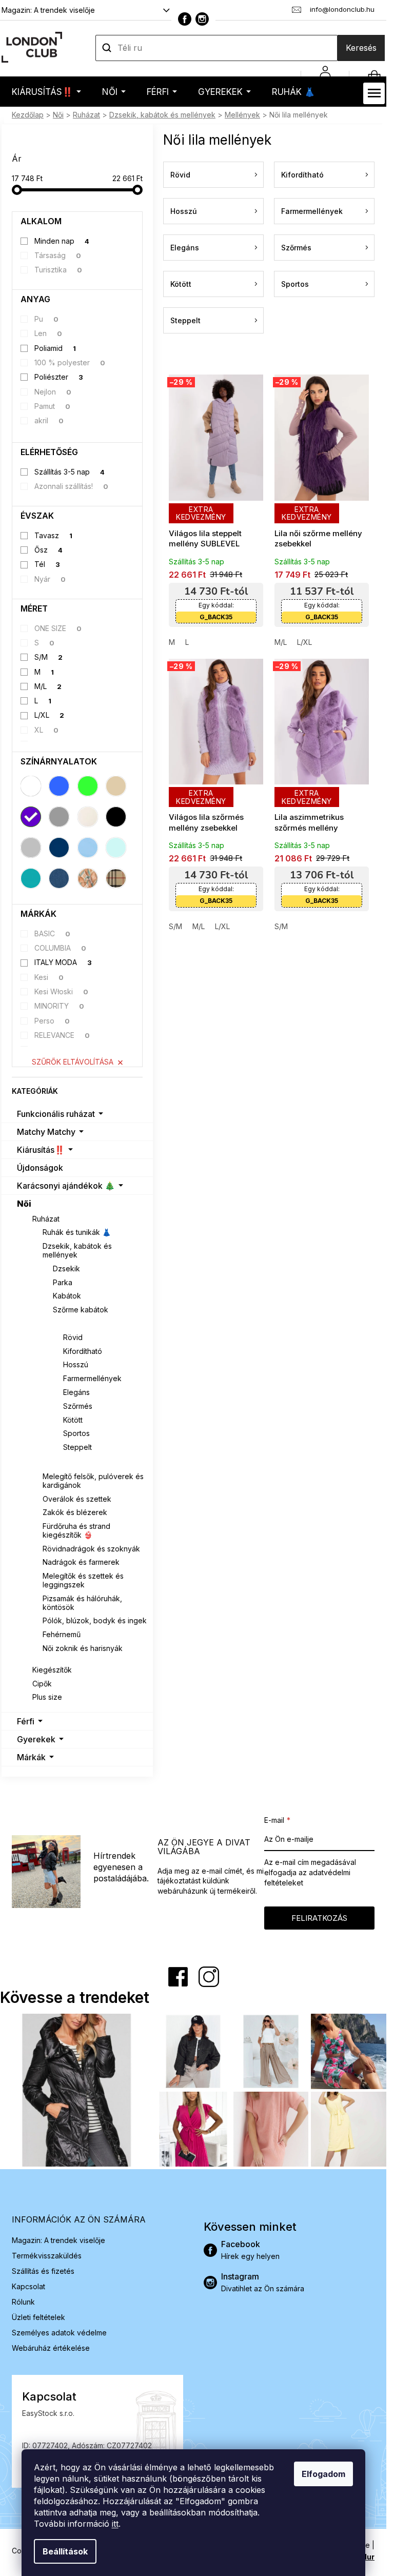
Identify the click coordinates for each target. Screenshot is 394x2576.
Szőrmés (78, 1406)
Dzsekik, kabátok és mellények (77, 1250)
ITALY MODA (63, 962)
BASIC (53, 933)
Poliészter (59, 377)
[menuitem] (46, 92)
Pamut (53, 406)
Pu (47, 319)
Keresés (361, 48)
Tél (47, 564)
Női (24, 1204)
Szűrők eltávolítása (73, 1062)
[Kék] (59, 786)
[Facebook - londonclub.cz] (185, 19)
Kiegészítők (52, 1670)
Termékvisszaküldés (47, 2256)
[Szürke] (59, 817)
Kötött (73, 1420)
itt (115, 2524)
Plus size (47, 1697)
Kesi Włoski (62, 991)
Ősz (49, 550)
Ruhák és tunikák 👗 (77, 1232)
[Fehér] (31, 786)
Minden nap (62, 241)
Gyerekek (36, 1739)
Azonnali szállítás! (72, 486)
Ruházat (46, 1219)
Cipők (42, 1684)
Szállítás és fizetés (43, 2271)
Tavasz (54, 535)
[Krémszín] (88, 817)
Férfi (26, 1721)
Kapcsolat (28, 2286)
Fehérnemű (62, 1634)
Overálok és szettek (77, 1499)
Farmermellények (92, 1378)
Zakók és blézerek (75, 1512)
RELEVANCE (62, 1035)
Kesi (49, 977)
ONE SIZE (58, 628)
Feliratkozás (319, 1918)
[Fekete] (116, 817)
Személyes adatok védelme (59, 2333)
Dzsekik (66, 1269)
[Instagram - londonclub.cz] (202, 19)
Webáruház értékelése (51, 2348)
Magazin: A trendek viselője (48, 10)
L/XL (50, 715)
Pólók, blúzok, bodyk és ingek (95, 1620)
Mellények (72, 1323)
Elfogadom (323, 2474)
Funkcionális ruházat (56, 1114)
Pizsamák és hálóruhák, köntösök (82, 1603)
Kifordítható (83, 1351)
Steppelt (77, 1447)
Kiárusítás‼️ (41, 1150)
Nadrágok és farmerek (81, 1562)
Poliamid (55, 348)
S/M (49, 657)
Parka (63, 1282)
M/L (48, 686)
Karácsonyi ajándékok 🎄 (66, 1186)
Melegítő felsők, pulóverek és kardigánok (93, 1481)
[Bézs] (116, 786)
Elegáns (76, 1392)
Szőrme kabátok (81, 1310)
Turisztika (58, 270)
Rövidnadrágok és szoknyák (91, 1549)
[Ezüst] (31, 848)
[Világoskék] (88, 848)
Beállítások (65, 2551)
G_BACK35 (216, 617)
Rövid (73, 1337)
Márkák (31, 1757)
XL (47, 730)
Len (48, 333)
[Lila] (31, 817)
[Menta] (116, 848)
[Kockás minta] (116, 878)
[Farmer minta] (59, 878)
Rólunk (23, 2302)
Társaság (58, 255)
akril (49, 420)
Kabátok (67, 1296)
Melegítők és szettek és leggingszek (83, 1580)
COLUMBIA (61, 948)
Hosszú (76, 1364)
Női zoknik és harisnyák (83, 1648)
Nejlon (53, 392)
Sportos (76, 1433)
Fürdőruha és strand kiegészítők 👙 (76, 1530)
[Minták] (88, 878)
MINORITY (60, 1006)
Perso (52, 1021)
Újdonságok (40, 1168)
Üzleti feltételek (38, 2317)
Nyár (50, 579)
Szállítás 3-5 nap (70, 472)
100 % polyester (70, 362)
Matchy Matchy (46, 1132)
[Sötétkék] (59, 848)
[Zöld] (88, 786)
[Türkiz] (31, 878)
